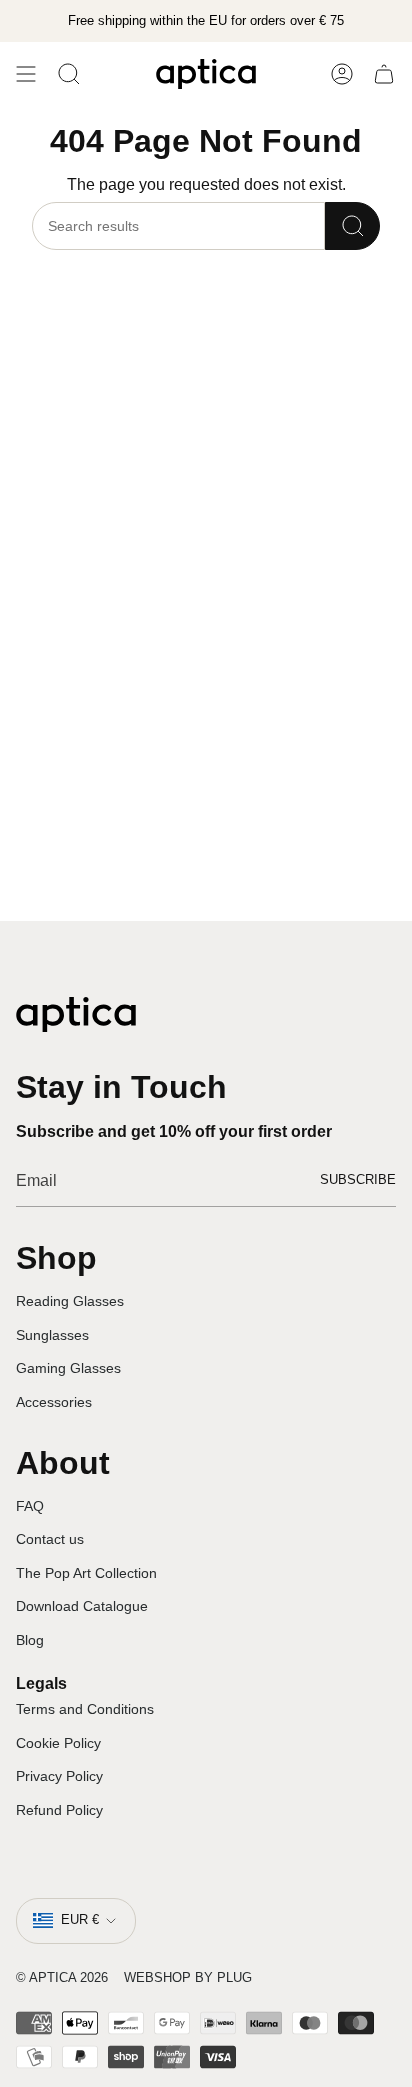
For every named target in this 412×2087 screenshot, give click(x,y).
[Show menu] (26, 74)
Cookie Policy (58, 1743)
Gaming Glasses (68, 1368)
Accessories (54, 1402)
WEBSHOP (157, 1977)
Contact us (50, 1539)
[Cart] (384, 74)
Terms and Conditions (85, 1709)
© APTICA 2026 (62, 1977)
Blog (30, 1640)
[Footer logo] (76, 1014)
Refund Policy (59, 1810)
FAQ (30, 1506)
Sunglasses (52, 1335)
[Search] (352, 226)
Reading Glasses (70, 1301)
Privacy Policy (59, 1776)
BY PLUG (223, 1977)
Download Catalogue (82, 1606)
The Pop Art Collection (86, 1573)
